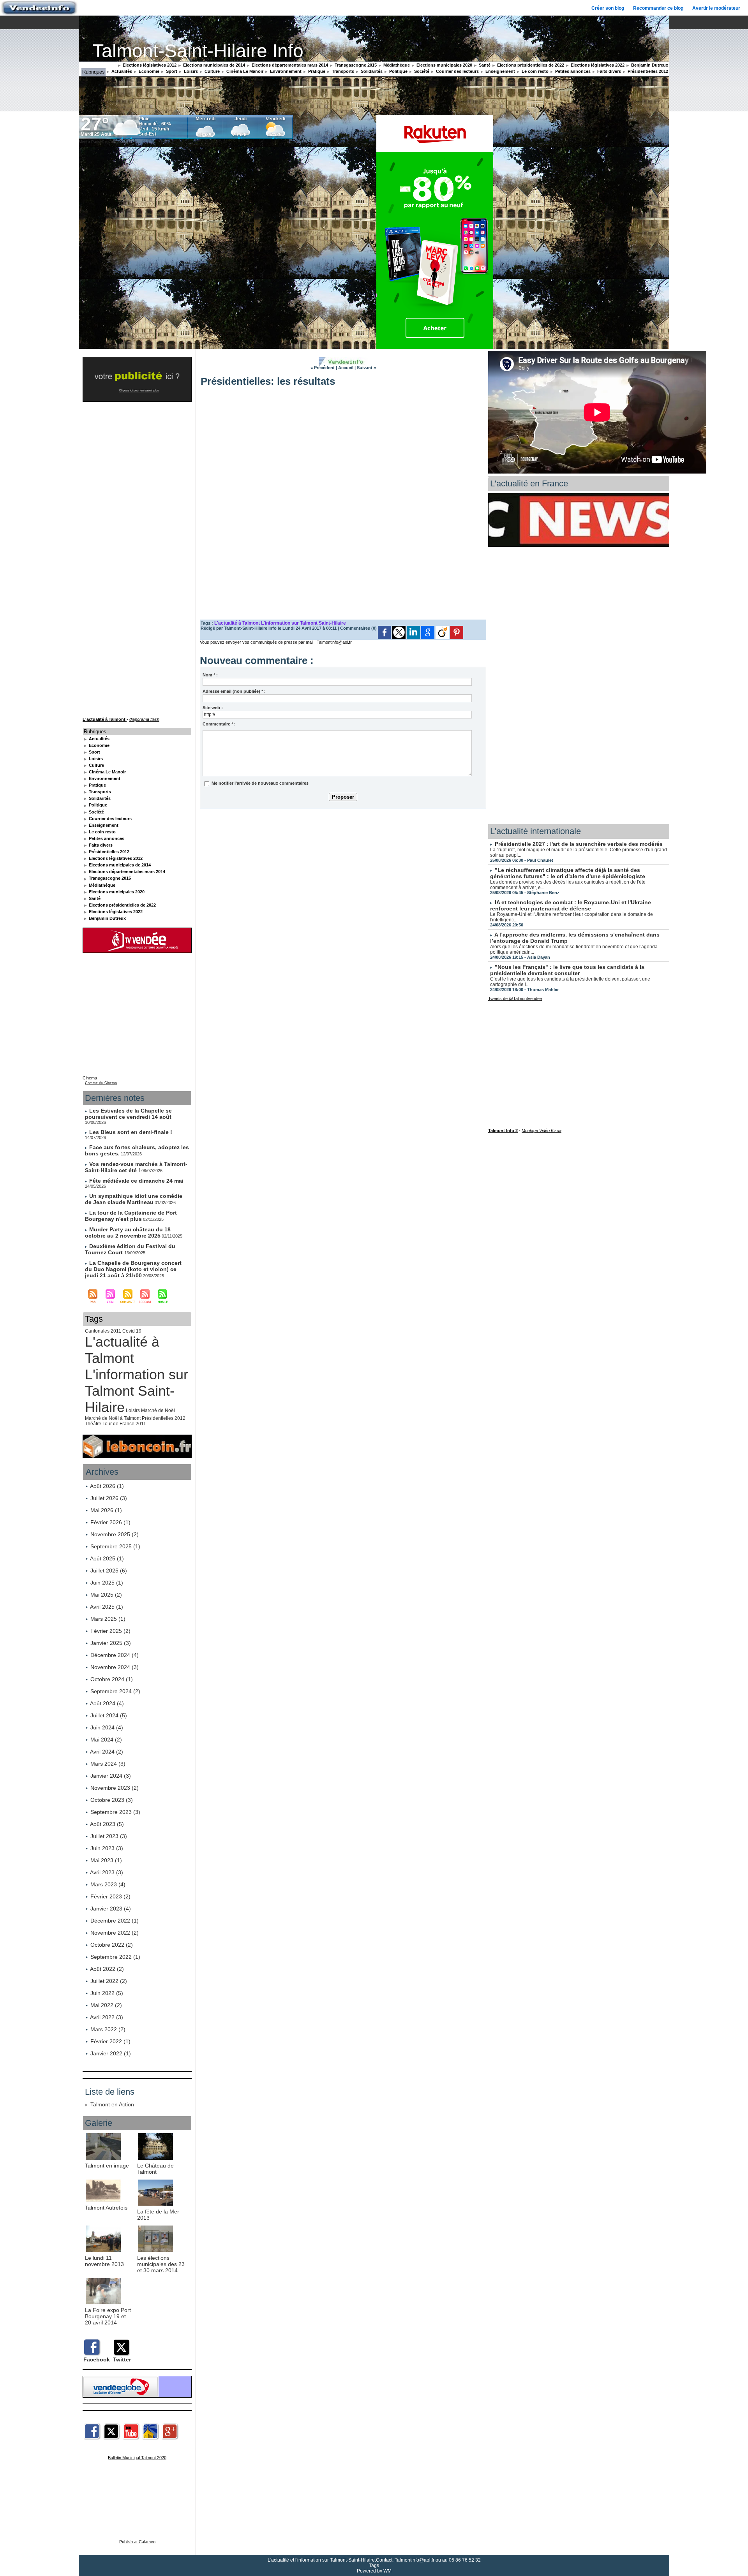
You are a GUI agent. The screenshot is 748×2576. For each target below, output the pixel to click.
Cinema (90, 1078)
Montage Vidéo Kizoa (542, 1130)
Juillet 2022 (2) (109, 1981)
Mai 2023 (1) (106, 1860)
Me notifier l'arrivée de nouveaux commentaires (260, 783)
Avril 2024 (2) (107, 1752)
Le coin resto (535, 71)
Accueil (346, 368)
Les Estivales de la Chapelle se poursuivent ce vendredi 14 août (128, 1114)
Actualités (121, 71)
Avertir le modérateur (716, 8)
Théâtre (93, 1424)
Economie (148, 71)
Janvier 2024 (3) (111, 1776)
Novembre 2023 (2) (115, 1788)
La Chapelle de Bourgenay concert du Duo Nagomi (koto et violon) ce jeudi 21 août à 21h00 (133, 1269)
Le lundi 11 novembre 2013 (104, 2261)
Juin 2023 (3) (107, 1848)
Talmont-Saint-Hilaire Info (198, 51)
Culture (212, 71)
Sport (171, 71)
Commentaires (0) (359, 628)
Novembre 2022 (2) (115, 1933)
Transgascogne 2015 (355, 65)
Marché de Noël (158, 1410)
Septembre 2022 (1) (115, 1957)
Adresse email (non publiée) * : (234, 691)
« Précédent (323, 368)
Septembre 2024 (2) (115, 1691)
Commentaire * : (219, 724)
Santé (484, 65)
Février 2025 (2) (110, 1631)
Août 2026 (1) (107, 1486)
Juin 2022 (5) (107, 1993)
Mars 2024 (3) (108, 1764)
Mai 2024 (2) (106, 1740)
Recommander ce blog (658, 8)
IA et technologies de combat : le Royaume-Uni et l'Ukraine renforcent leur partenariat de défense (571, 905)
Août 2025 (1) (107, 1558)
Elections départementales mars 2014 (289, 65)
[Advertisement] (343, 869)
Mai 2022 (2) (106, 2005)
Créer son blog (608, 8)
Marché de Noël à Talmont (113, 1418)
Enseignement (500, 71)
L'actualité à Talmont (122, 1350)
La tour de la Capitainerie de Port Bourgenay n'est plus (131, 1216)
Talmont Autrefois (106, 2208)
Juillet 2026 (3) (109, 1498)
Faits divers (609, 71)
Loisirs (190, 71)
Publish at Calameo (137, 2542)
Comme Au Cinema (101, 1083)
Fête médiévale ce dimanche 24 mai (136, 1181)
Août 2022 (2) (107, 1969)
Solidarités (371, 71)
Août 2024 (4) (107, 1703)
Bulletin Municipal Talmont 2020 (137, 2458)
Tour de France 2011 (124, 1424)
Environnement (285, 71)
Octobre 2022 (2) (112, 1945)
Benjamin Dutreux (649, 65)
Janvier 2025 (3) (111, 1643)
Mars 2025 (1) (108, 1619)
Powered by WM (374, 2571)
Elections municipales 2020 (444, 65)
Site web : (213, 708)
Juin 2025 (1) (107, 1583)
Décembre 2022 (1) (115, 1921)
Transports (342, 71)
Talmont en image (107, 2166)
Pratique (316, 71)
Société (421, 71)
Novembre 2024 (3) (115, 1667)
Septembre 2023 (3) (115, 1812)
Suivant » (366, 368)
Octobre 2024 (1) (112, 1679)
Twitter (122, 2359)
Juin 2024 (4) (107, 1727)
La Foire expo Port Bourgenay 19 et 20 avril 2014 (108, 2316)
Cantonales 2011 (103, 1331)
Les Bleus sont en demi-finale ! (131, 1132)
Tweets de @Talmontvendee (515, 998)
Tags (374, 2565)
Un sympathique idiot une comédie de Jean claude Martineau (134, 1199)
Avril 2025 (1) (107, 1607)
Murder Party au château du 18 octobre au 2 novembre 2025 (128, 1233)
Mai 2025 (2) (106, 1595)
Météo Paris (89, 142)
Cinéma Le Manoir (244, 71)
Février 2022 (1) (110, 2041)
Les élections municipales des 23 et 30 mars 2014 (161, 2264)
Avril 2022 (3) (107, 2017)
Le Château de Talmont (155, 2169)
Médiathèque (396, 65)
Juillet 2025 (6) (109, 1571)
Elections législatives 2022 (597, 65)
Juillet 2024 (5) (109, 1715)
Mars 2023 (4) (108, 1884)
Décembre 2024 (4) (115, 1655)
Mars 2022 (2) (108, 2029)
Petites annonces (572, 71)
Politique (398, 71)
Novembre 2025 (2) (115, 1534)
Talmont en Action (112, 2104)
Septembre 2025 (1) (115, 1546)
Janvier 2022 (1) (111, 2053)
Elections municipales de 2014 (213, 65)
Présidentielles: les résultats (268, 381)
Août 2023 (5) (107, 1824)
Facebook (97, 2359)
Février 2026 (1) (110, 1522)
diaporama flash (144, 719)
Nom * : (210, 675)
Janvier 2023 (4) (111, 1909)
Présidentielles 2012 (647, 71)
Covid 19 (132, 1331)
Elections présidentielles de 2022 (530, 65)
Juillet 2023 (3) (109, 1836)
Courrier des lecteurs (457, 71)
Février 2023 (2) (110, 1896)
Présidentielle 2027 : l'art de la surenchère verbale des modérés (579, 844)
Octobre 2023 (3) (112, 1800)
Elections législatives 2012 (149, 65)
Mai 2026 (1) (106, 1510)
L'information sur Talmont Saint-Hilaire (137, 1391)
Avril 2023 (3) (107, 1872)
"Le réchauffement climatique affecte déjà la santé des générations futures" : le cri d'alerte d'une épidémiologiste (568, 873)
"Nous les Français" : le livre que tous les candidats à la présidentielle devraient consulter (567, 970)
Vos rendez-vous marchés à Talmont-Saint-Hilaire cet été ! (136, 1167)
